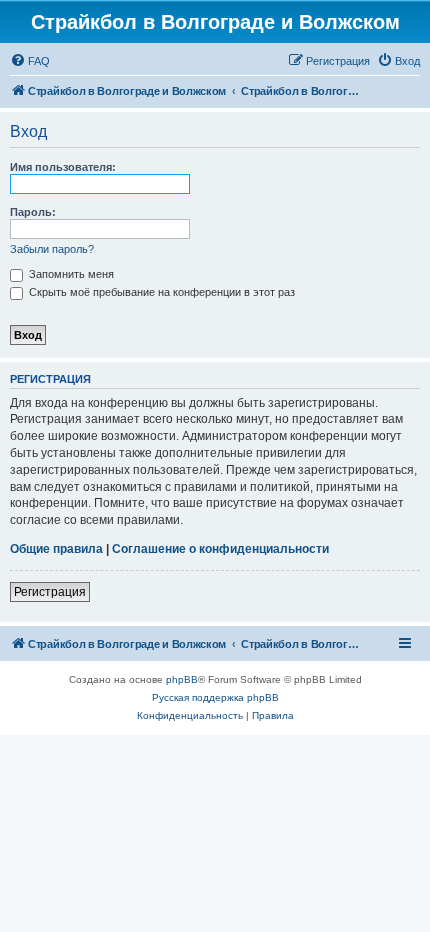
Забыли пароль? (52, 249)
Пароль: (33, 212)
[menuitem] (30, 61)
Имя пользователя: (63, 167)
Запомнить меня (70, 274)
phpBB (182, 679)
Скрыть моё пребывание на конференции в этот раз (160, 292)
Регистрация (50, 592)
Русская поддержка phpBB (215, 697)
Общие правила (56, 549)
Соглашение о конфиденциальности (220, 549)
